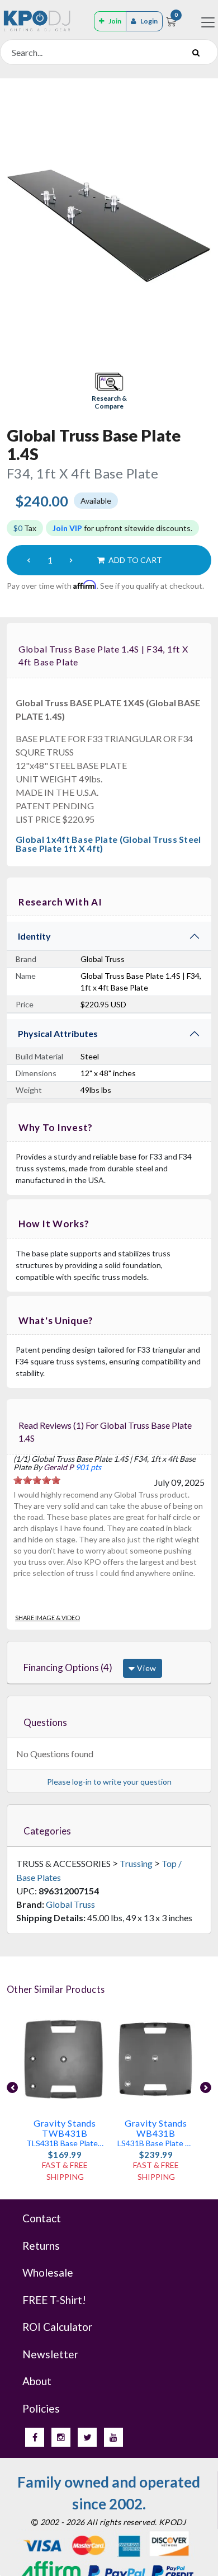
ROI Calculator (57, 2327)
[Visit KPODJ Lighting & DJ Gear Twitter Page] (87, 2437)
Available (96, 501)
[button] (109, 392)
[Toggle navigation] (208, 22)
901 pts (88, 1467)
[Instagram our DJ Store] (61, 2437)
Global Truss (70, 1904)
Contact (42, 2218)
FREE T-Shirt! (54, 2300)
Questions (45, 1722)
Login (149, 21)
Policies (41, 2408)
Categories (47, 1831)
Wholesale (48, 2272)
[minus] (29, 560)
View (146, 1668)
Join (115, 21)
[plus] (71, 560)
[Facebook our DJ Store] (35, 2437)
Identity (34, 936)
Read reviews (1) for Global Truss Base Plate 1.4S (105, 1432)
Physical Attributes (58, 1033)
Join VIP (67, 528)
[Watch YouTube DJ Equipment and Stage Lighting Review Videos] (113, 2437)
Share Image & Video (48, 1618)
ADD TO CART (134, 560)
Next (206, 2087)
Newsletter (50, 2354)
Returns (41, 2246)
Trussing (136, 1863)
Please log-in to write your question (109, 1782)
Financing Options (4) (68, 1667)
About (37, 2381)
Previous (12, 2087)
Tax (25, 528)
